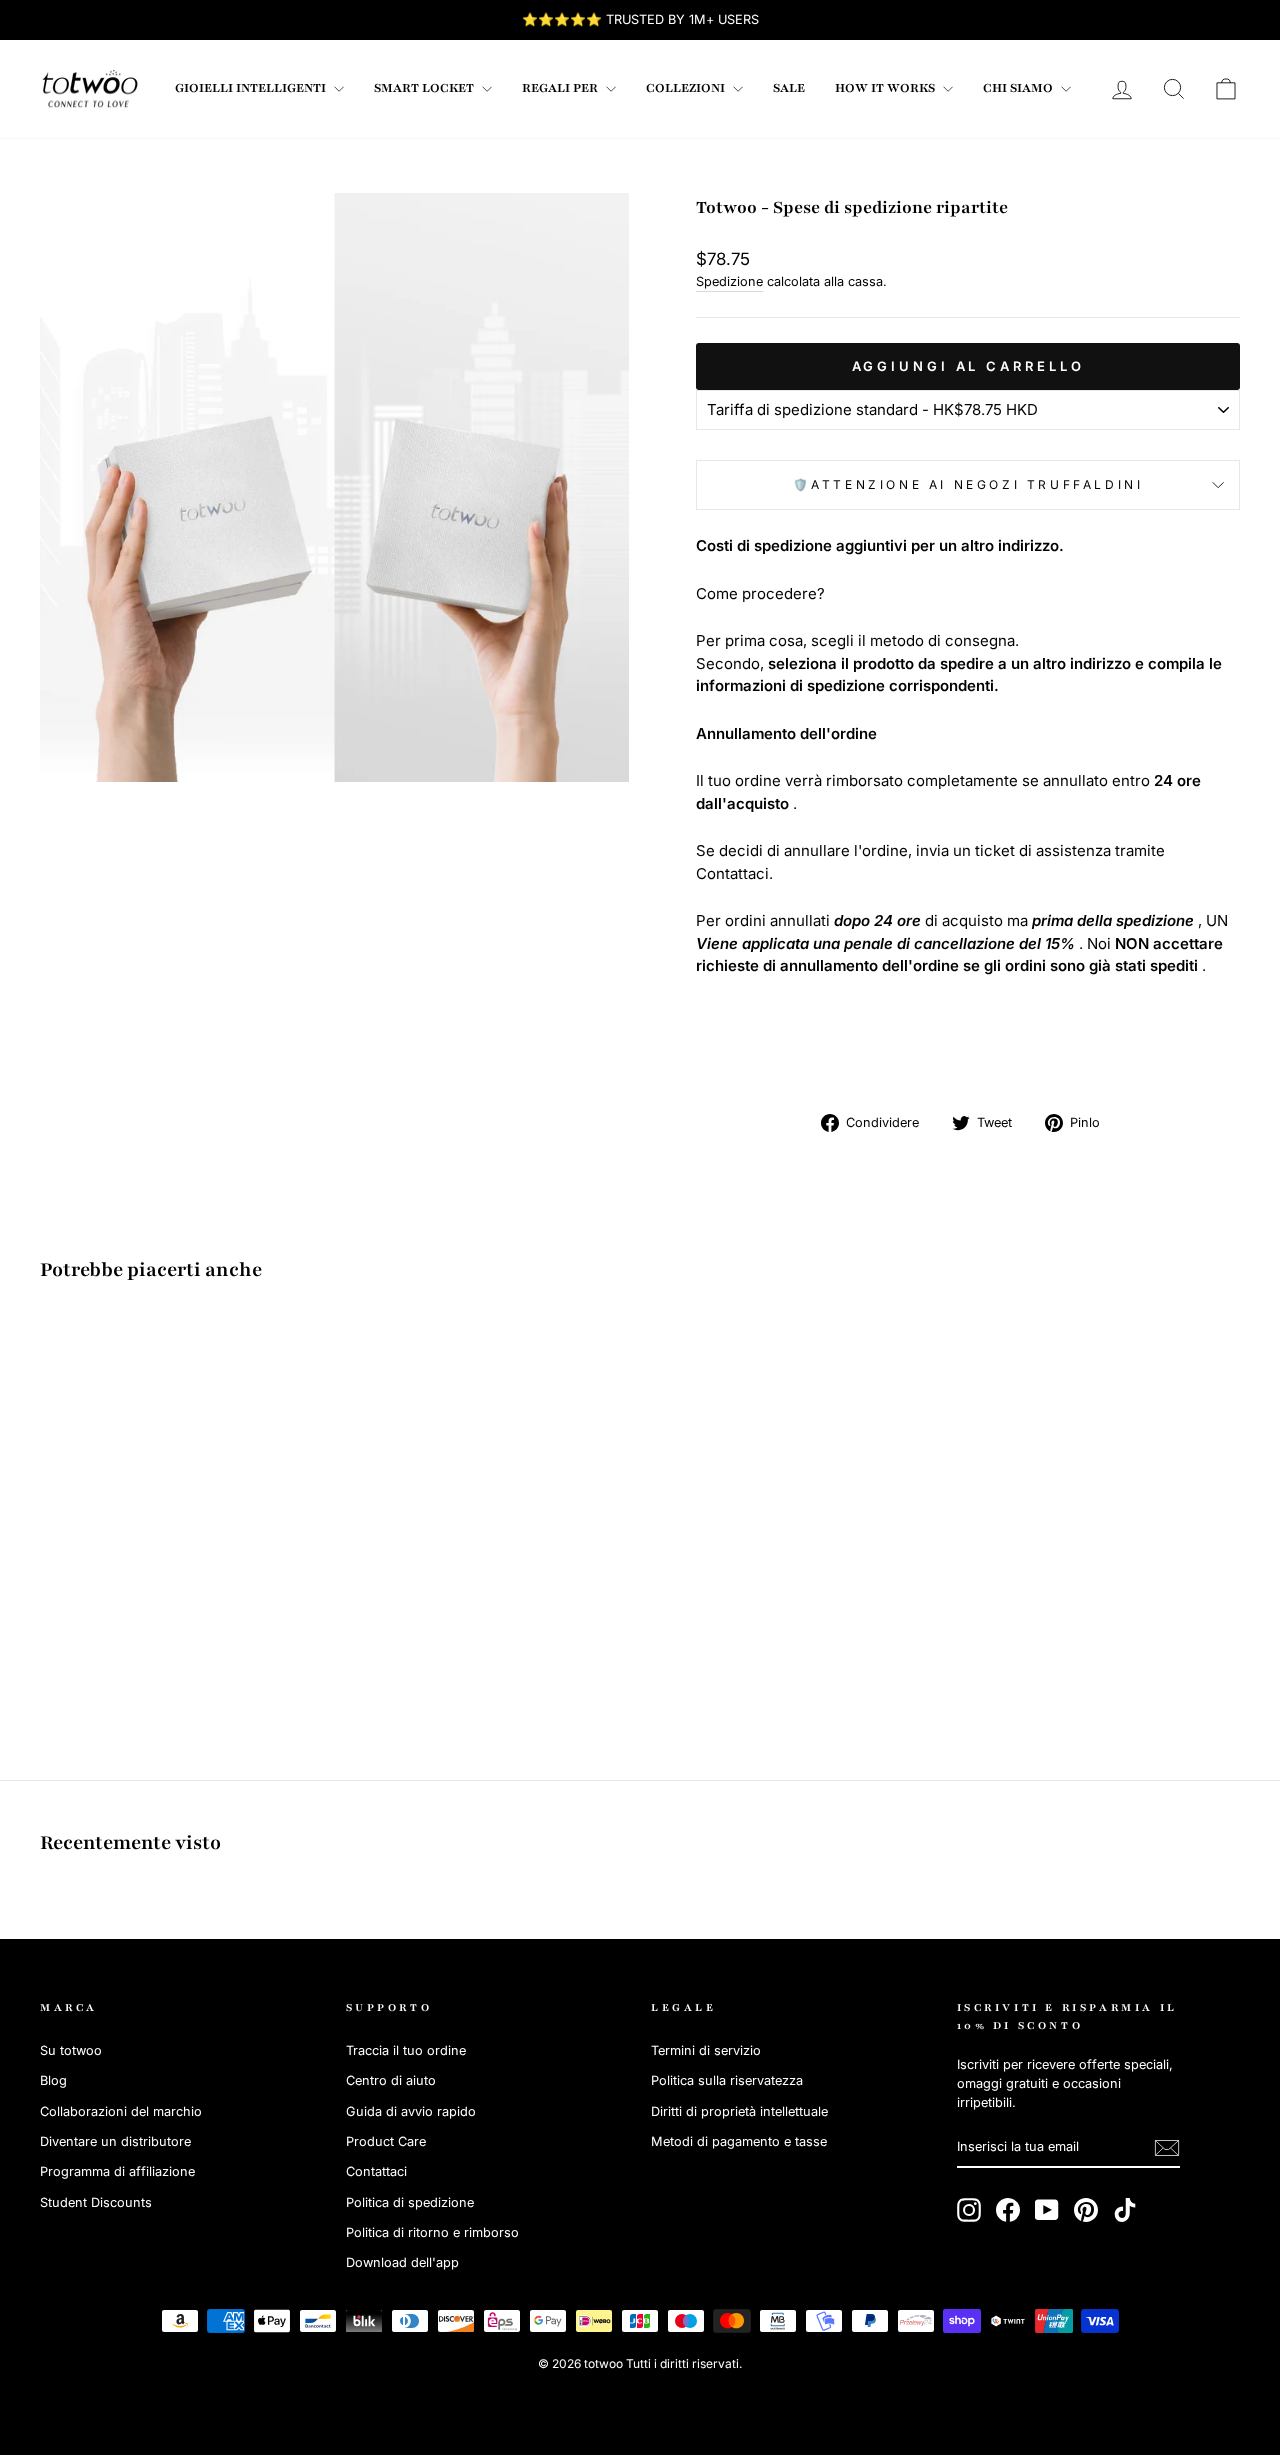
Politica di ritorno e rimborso (432, 2232)
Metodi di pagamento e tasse (739, 2141)
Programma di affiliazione (117, 2171)
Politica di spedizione (410, 2202)
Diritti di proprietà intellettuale (739, 2111)
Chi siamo (1019, 88)
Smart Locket (425, 88)
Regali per (561, 88)
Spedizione (729, 281)
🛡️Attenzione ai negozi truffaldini (968, 484)
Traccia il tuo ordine (406, 2050)
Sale (789, 88)
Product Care (386, 2141)
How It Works (886, 88)
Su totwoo (71, 2050)
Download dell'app (402, 2262)
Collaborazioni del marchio (121, 2111)
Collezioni (687, 88)
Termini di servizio (706, 2050)
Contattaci (376, 2171)
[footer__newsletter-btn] (1167, 2148)
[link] (90, 89)
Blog (53, 2080)
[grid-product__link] (182, 1478)
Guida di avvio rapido (411, 2111)
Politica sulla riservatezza (727, 2080)
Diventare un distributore (115, 2141)
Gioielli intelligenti (252, 88)
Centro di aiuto (391, 2080)
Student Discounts (96, 2202)
